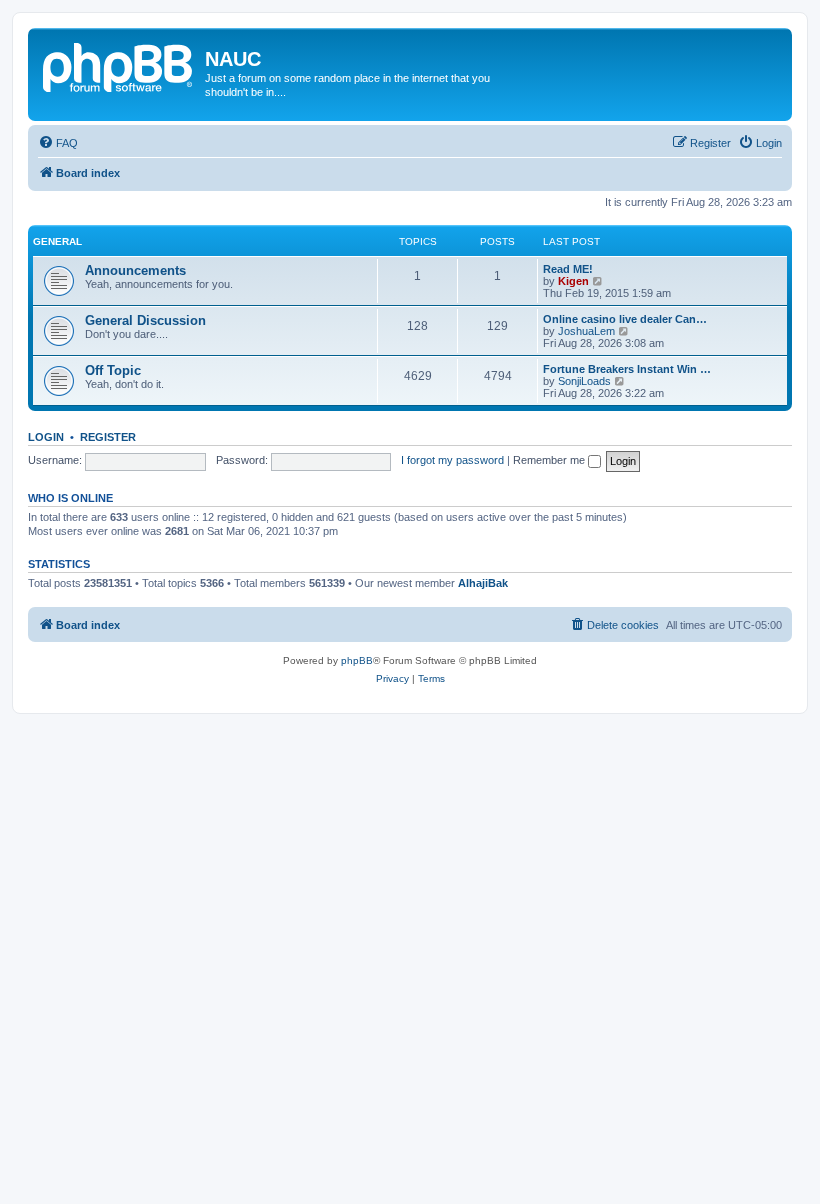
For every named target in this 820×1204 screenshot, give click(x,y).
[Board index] (119, 65)
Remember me (550, 460)
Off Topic (113, 370)
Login (46, 437)
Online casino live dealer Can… (625, 319)
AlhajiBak (483, 583)
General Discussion (145, 320)
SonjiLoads (584, 381)
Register (108, 437)
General (57, 241)
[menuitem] (58, 143)
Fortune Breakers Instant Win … (627, 369)
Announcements (135, 270)
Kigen (573, 281)
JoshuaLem (586, 331)
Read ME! (568, 269)
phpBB (357, 660)
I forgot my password (452, 460)
